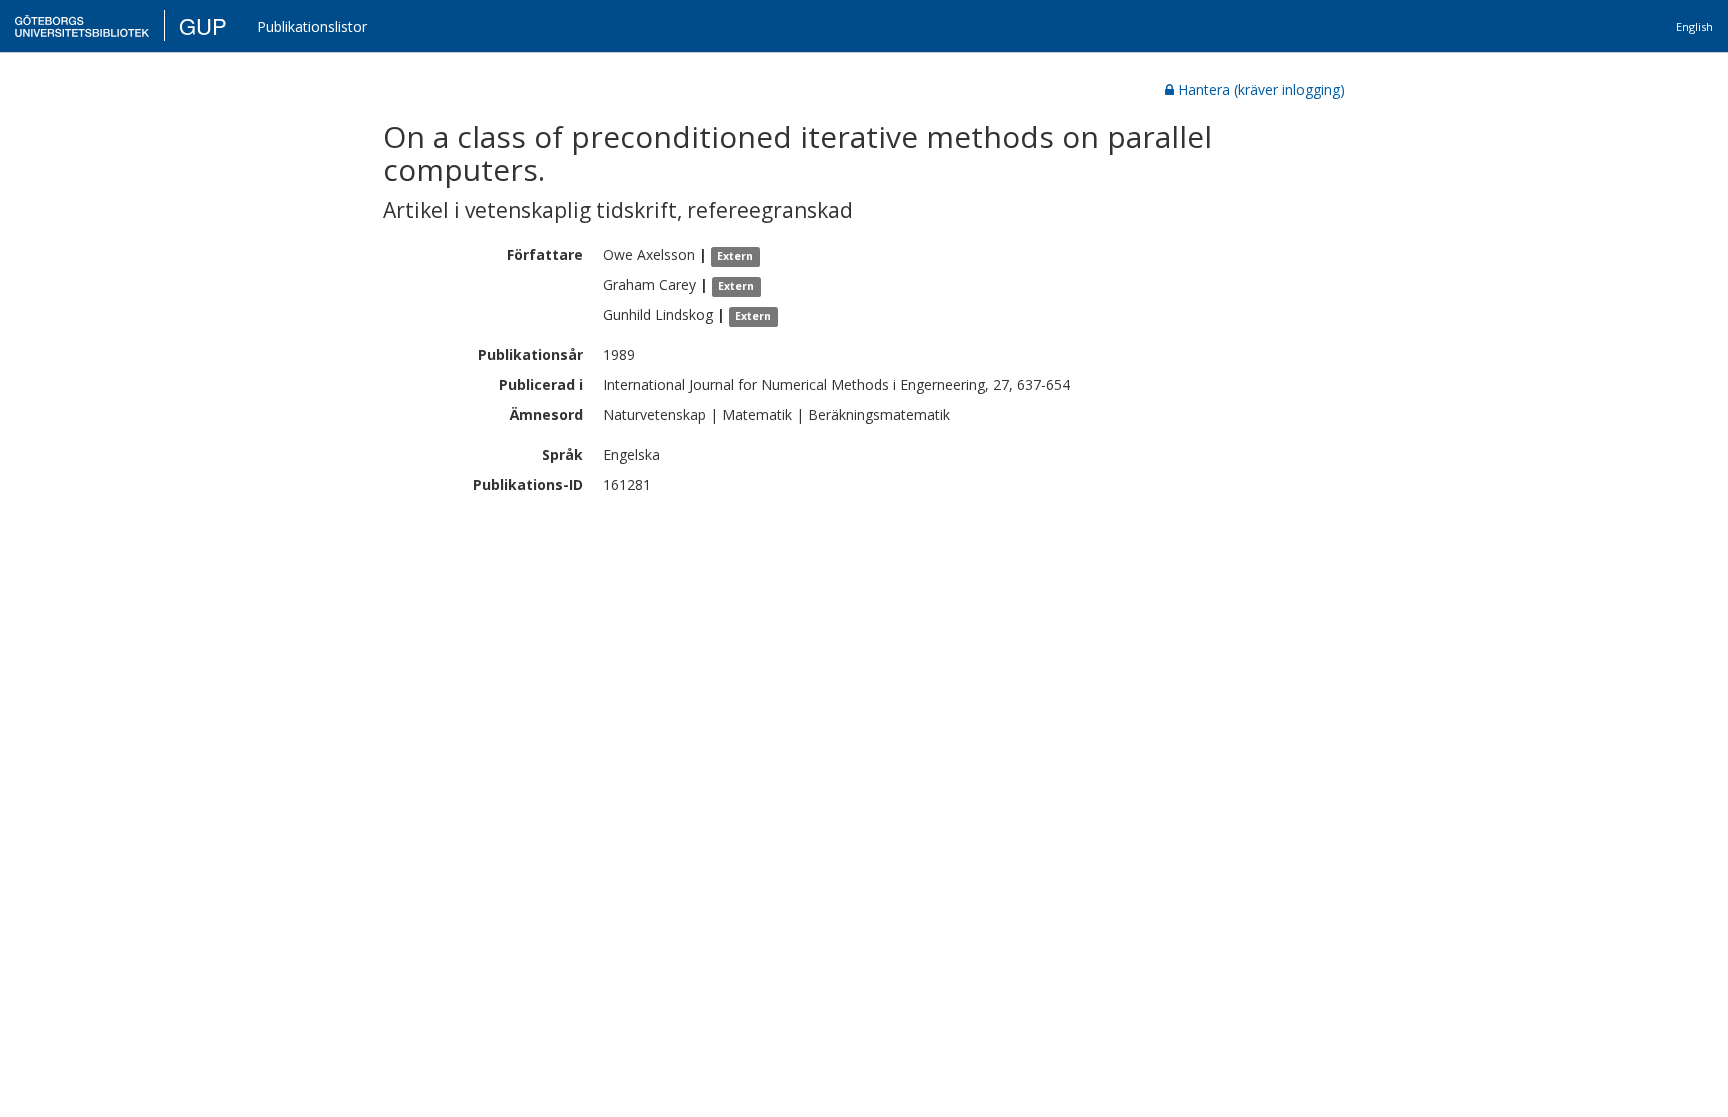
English (1694, 26)
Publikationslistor (312, 26)
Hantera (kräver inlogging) (1261, 89)
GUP (203, 25)
